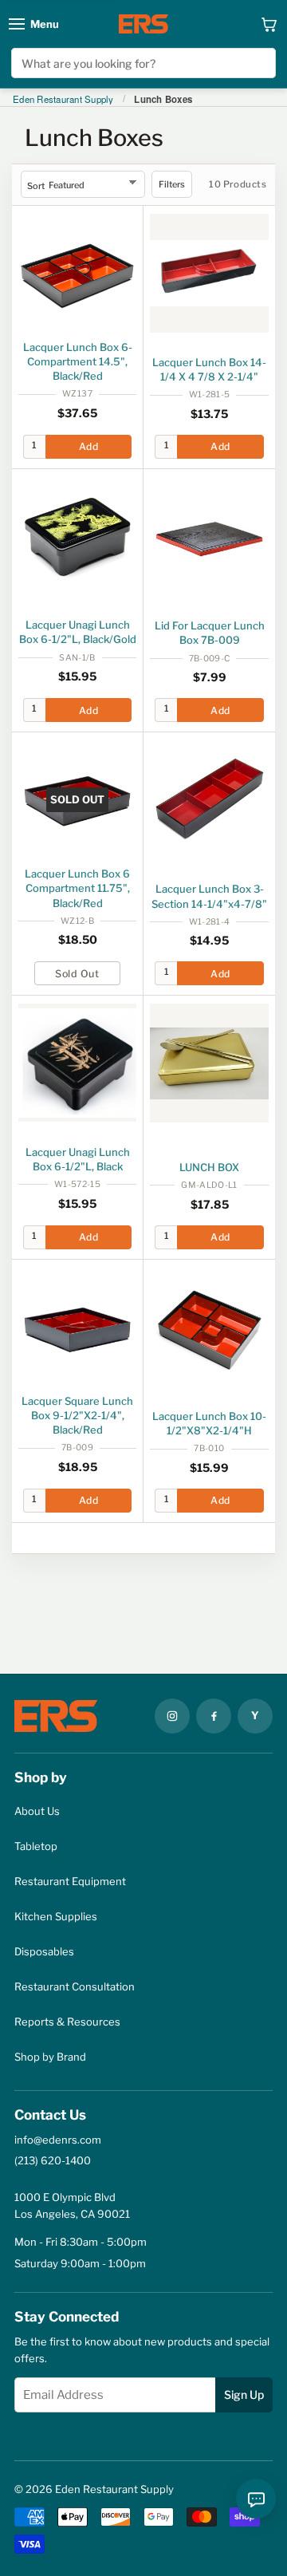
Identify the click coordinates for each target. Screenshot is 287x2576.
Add (88, 446)
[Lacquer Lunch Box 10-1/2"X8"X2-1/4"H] (209, 1327)
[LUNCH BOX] (209, 1063)
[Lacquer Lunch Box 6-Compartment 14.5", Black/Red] (77, 273)
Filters (172, 184)
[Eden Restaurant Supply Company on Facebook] (214, 1716)
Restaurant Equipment (70, 1881)
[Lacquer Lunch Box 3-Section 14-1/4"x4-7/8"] (209, 800)
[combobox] (143, 63)
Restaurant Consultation (75, 1986)
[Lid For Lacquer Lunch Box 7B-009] (209, 537)
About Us (37, 1811)
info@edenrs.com (58, 2140)
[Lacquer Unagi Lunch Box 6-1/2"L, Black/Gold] (77, 536)
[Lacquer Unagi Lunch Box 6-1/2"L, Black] (77, 1063)
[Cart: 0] (269, 24)
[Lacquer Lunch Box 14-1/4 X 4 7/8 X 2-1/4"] (209, 273)
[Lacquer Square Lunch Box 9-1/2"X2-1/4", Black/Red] (77, 1327)
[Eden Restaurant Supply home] (143, 24)
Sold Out (77, 974)
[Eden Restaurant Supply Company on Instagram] (172, 1716)
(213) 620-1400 (53, 2160)
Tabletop (36, 1846)
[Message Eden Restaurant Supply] (256, 2499)
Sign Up (244, 2395)
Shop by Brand (50, 2057)
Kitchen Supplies (56, 1916)
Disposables (44, 1951)
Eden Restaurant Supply (63, 100)
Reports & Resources (67, 2022)
